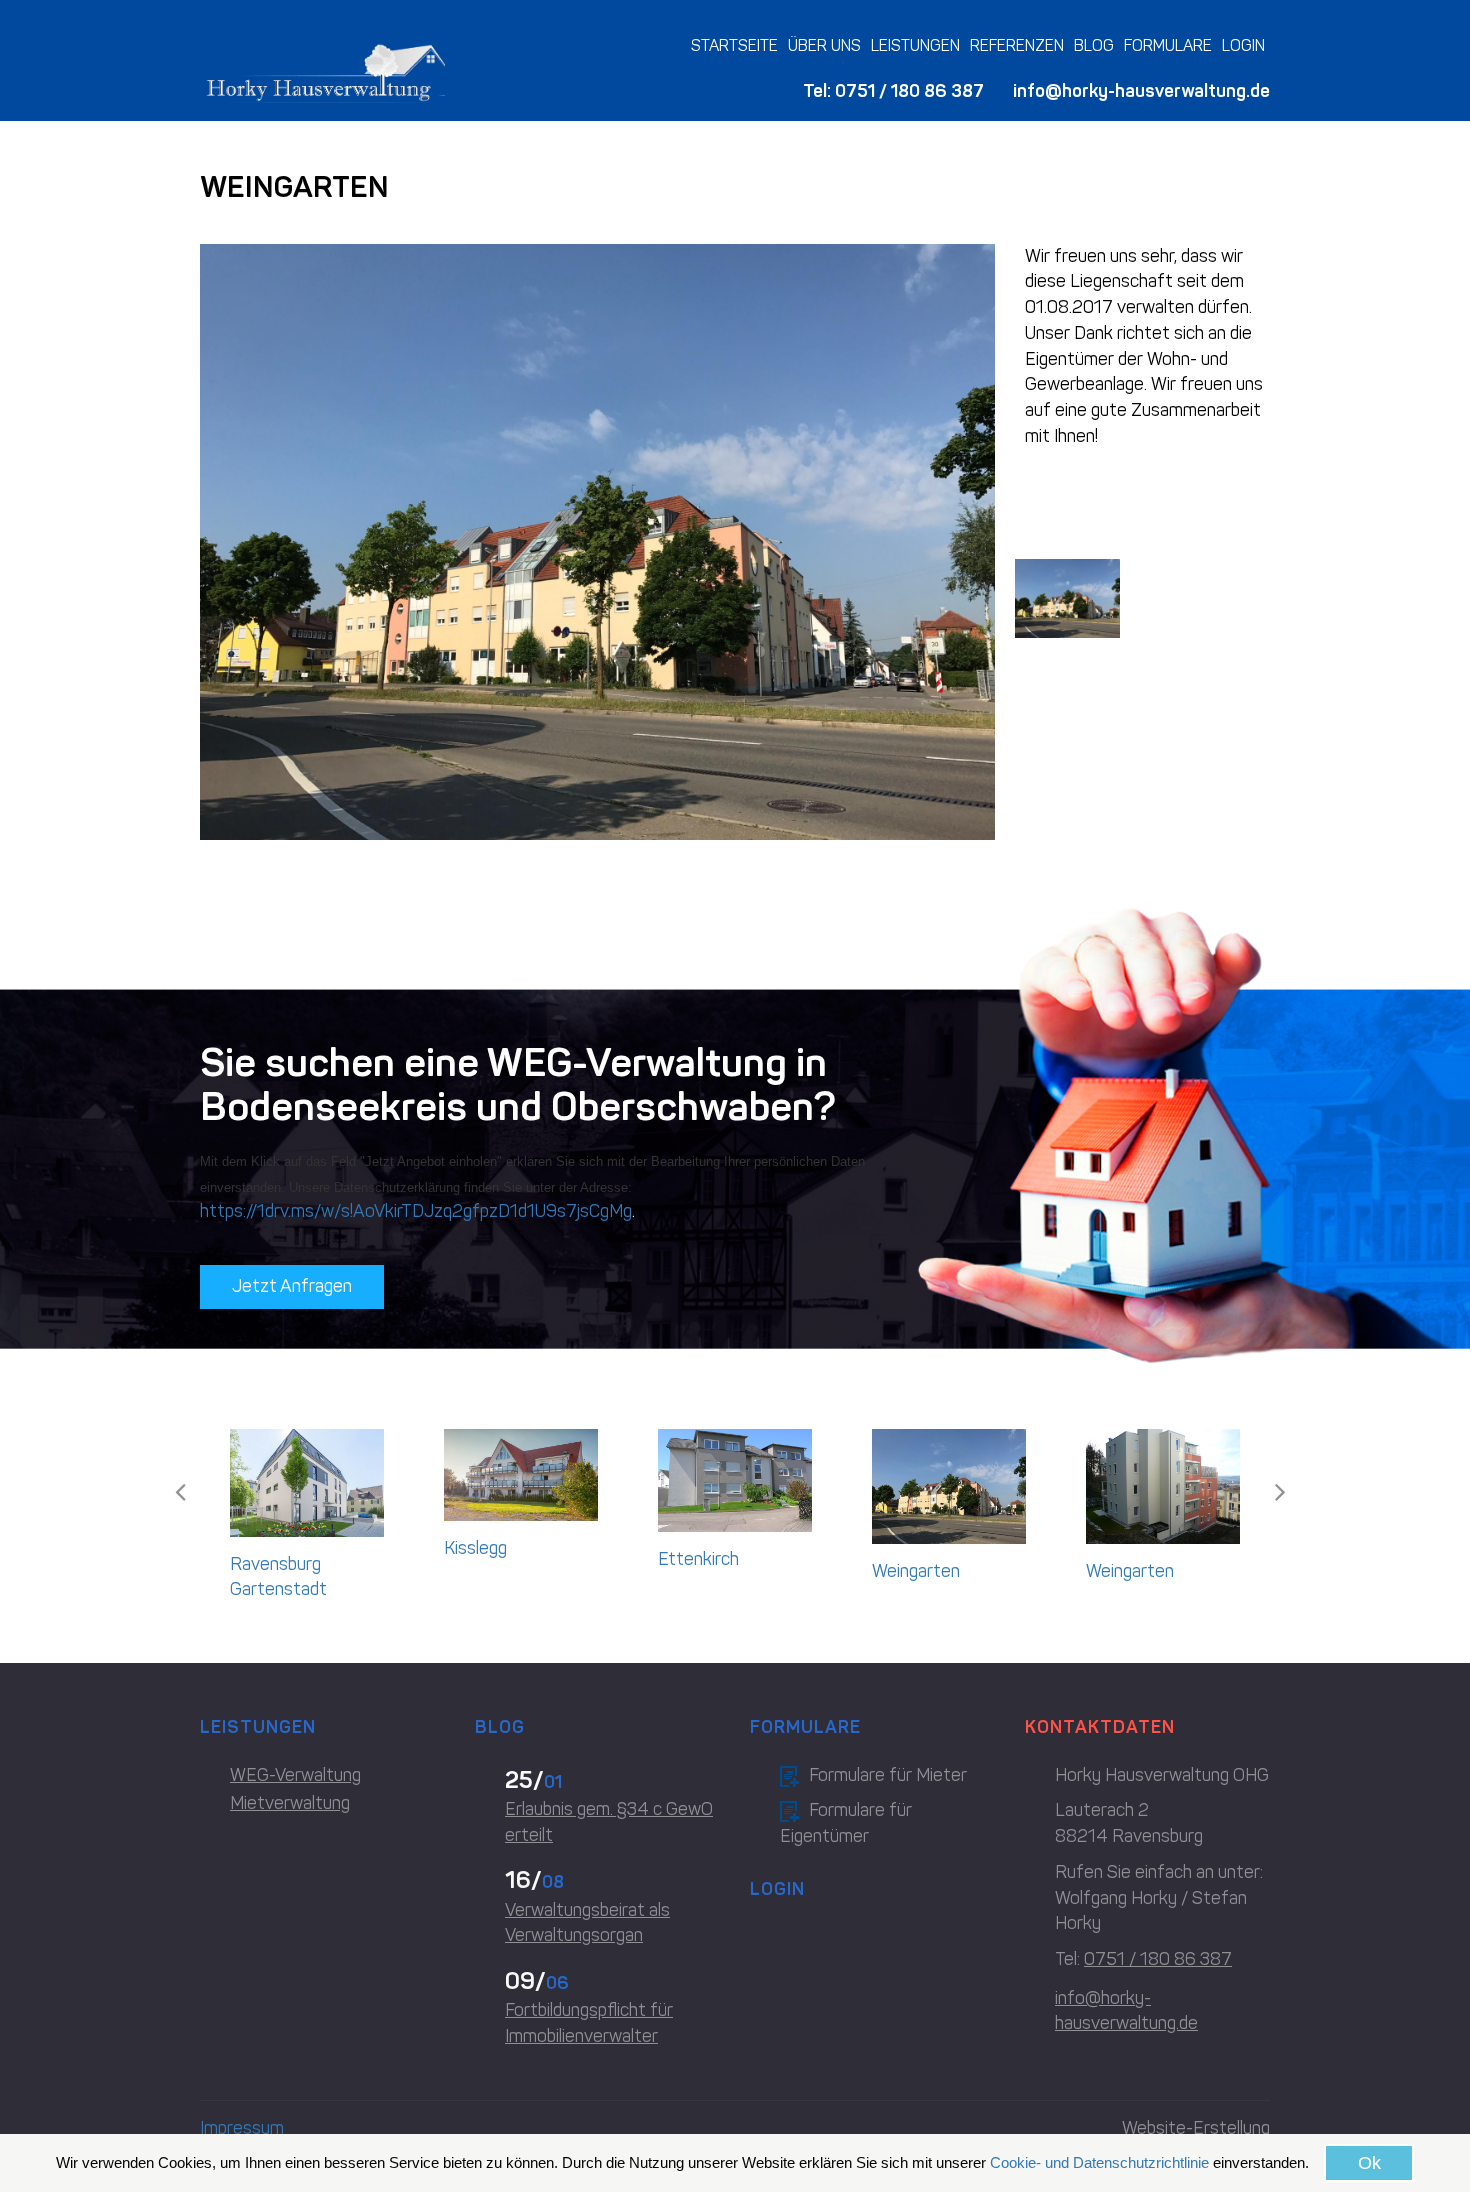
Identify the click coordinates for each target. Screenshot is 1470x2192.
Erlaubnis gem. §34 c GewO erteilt (609, 1822)
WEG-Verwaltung (295, 1775)
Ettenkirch (698, 1559)
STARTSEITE (734, 45)
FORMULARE (1168, 45)
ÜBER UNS (824, 45)
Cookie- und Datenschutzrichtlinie (1099, 2162)
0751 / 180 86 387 (909, 91)
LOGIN (1243, 45)
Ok (1369, 2163)
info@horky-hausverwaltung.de (1141, 91)
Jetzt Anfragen (292, 1286)
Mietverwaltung (290, 1803)
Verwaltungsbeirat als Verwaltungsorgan (587, 1923)
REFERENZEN (1017, 45)
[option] (307, 1521)
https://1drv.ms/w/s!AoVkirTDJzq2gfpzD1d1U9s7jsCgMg (416, 1211)
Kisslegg (475, 1548)
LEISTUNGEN (915, 45)
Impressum (242, 2128)
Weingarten (916, 1571)
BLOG (1094, 45)
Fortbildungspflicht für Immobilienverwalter (589, 2023)
